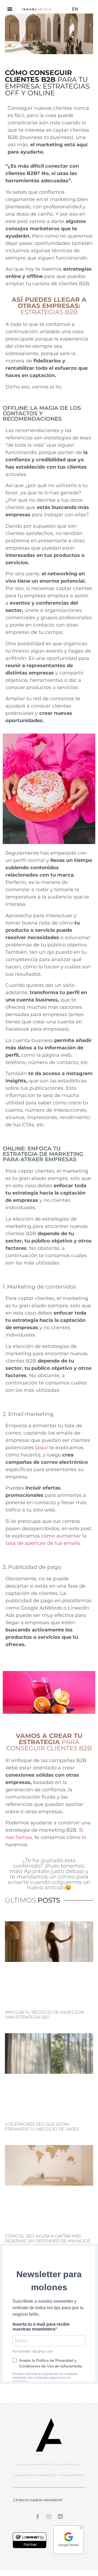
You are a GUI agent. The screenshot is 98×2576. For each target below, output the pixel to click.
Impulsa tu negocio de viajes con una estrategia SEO (45, 2015)
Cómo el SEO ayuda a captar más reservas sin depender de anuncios (48, 2238)
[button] (10, 9)
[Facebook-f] (38, 2517)
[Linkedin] (60, 2517)
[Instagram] (49, 2517)
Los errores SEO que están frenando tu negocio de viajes (42, 2126)
